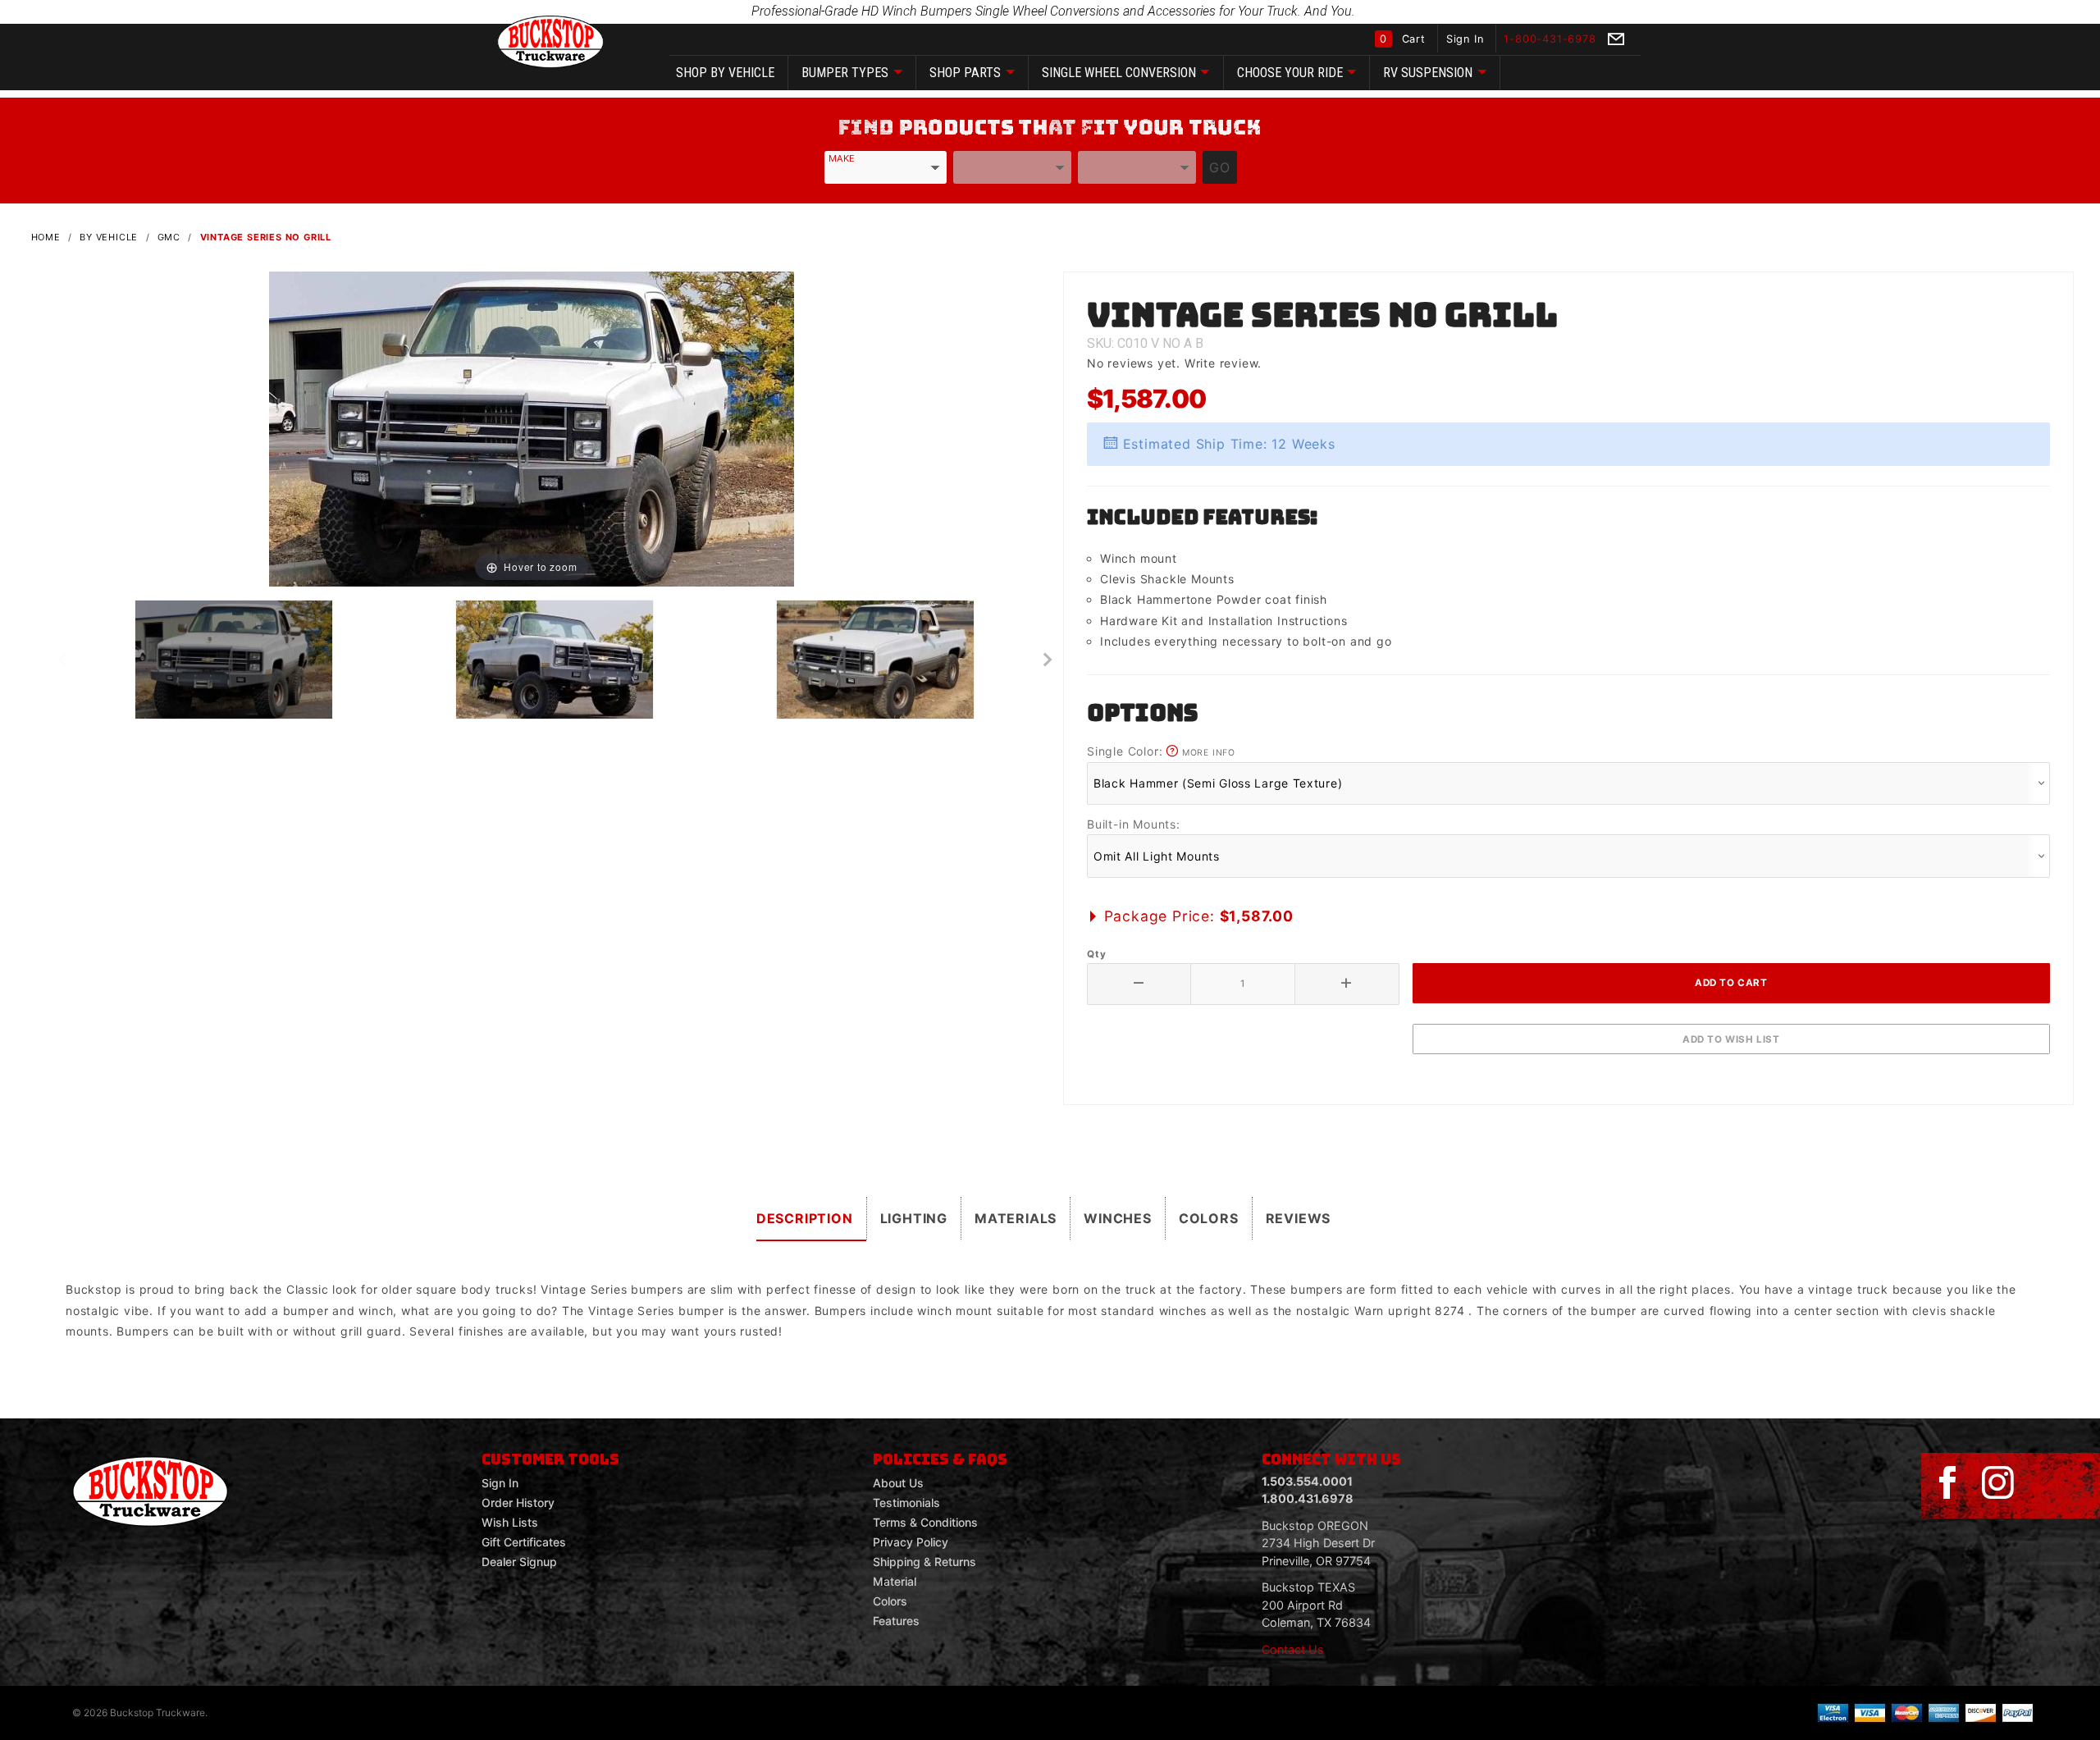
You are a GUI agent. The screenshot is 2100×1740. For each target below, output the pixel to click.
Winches (1118, 1218)
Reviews (1299, 1218)
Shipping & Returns (924, 1562)
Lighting (914, 1218)
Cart (1404, 39)
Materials (1016, 1218)
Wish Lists (510, 1522)
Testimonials (906, 1503)
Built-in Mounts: (1134, 824)
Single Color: (1161, 751)
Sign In (1467, 39)
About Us (898, 1483)
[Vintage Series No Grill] (532, 428)
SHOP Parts (965, 73)
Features (896, 1621)
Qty (1096, 954)
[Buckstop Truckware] (550, 41)
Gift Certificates (524, 1542)
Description (805, 1218)
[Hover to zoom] (532, 428)
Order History (518, 1503)
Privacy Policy (911, 1542)
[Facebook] (1947, 1483)
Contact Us (1293, 1649)
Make (842, 158)
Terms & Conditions (925, 1522)
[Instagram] (1997, 1483)
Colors (1209, 1218)
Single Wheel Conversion (1119, 73)
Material (895, 1581)
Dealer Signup (519, 1562)
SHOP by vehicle (725, 73)
